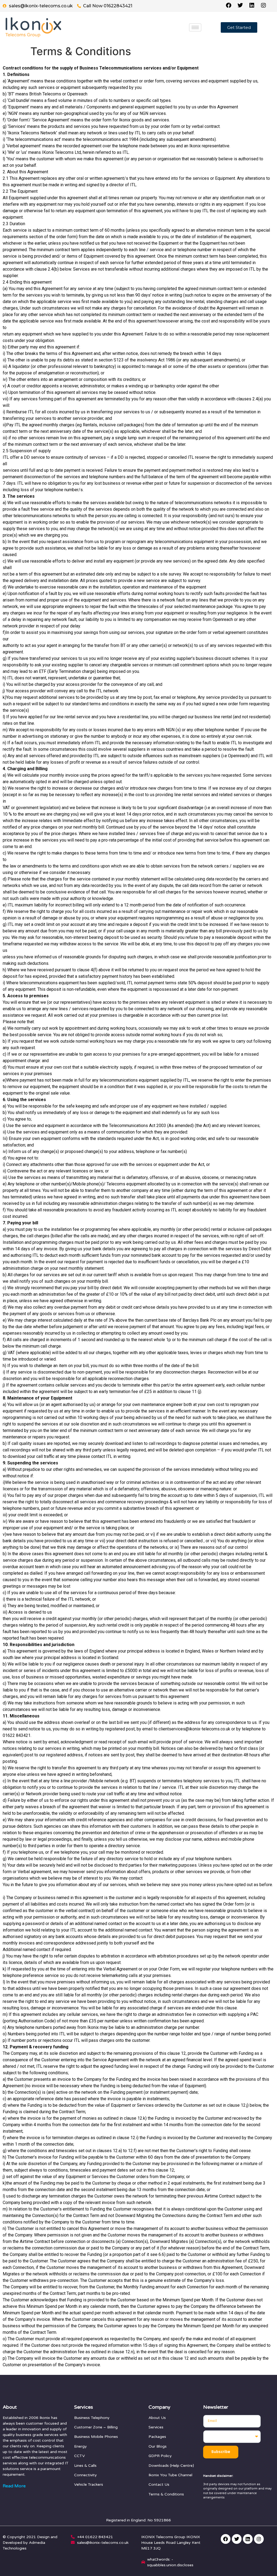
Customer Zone (88, 2427)
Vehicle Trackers (89, 2484)
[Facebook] (226, 2539)
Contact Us (159, 2484)
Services (156, 2427)
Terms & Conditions (166, 2494)
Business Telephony (92, 2418)
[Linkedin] (248, 2539)
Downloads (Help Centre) (171, 2466)
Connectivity (85, 2475)
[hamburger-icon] (195, 27)
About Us (157, 2418)
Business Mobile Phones (96, 2437)
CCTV (80, 2456)
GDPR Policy (160, 2456)
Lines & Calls (85, 2466)
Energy (80, 2446)
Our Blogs (158, 2446)
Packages (157, 2437)
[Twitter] (237, 2539)
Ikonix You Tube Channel (170, 2475)
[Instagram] (259, 2539)
